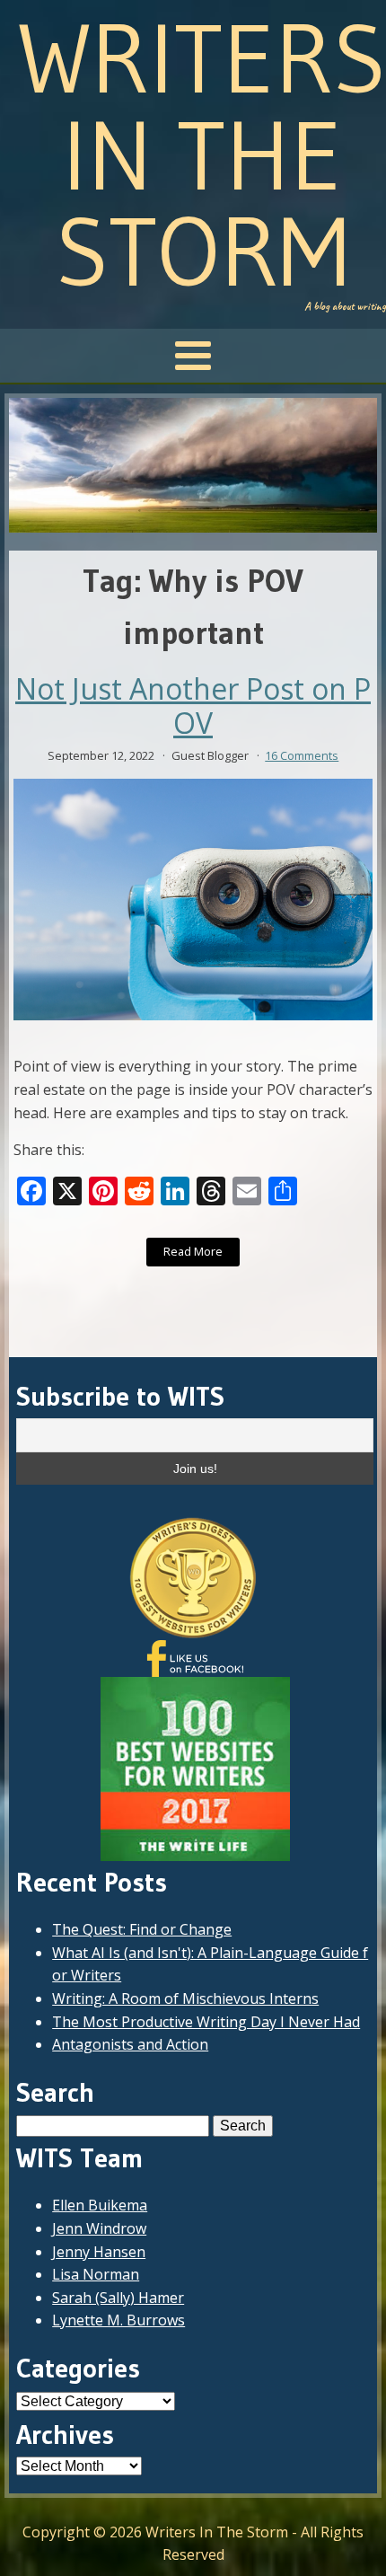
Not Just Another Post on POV (193, 706)
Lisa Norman (96, 2274)
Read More (193, 1251)
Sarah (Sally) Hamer (118, 2298)
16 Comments (302, 755)
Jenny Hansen (99, 2252)
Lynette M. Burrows (118, 2320)
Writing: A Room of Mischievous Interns (185, 1998)
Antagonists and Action (130, 2044)
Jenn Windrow (99, 2228)
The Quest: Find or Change (142, 1929)
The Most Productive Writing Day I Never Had (206, 2022)
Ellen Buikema (100, 2205)
